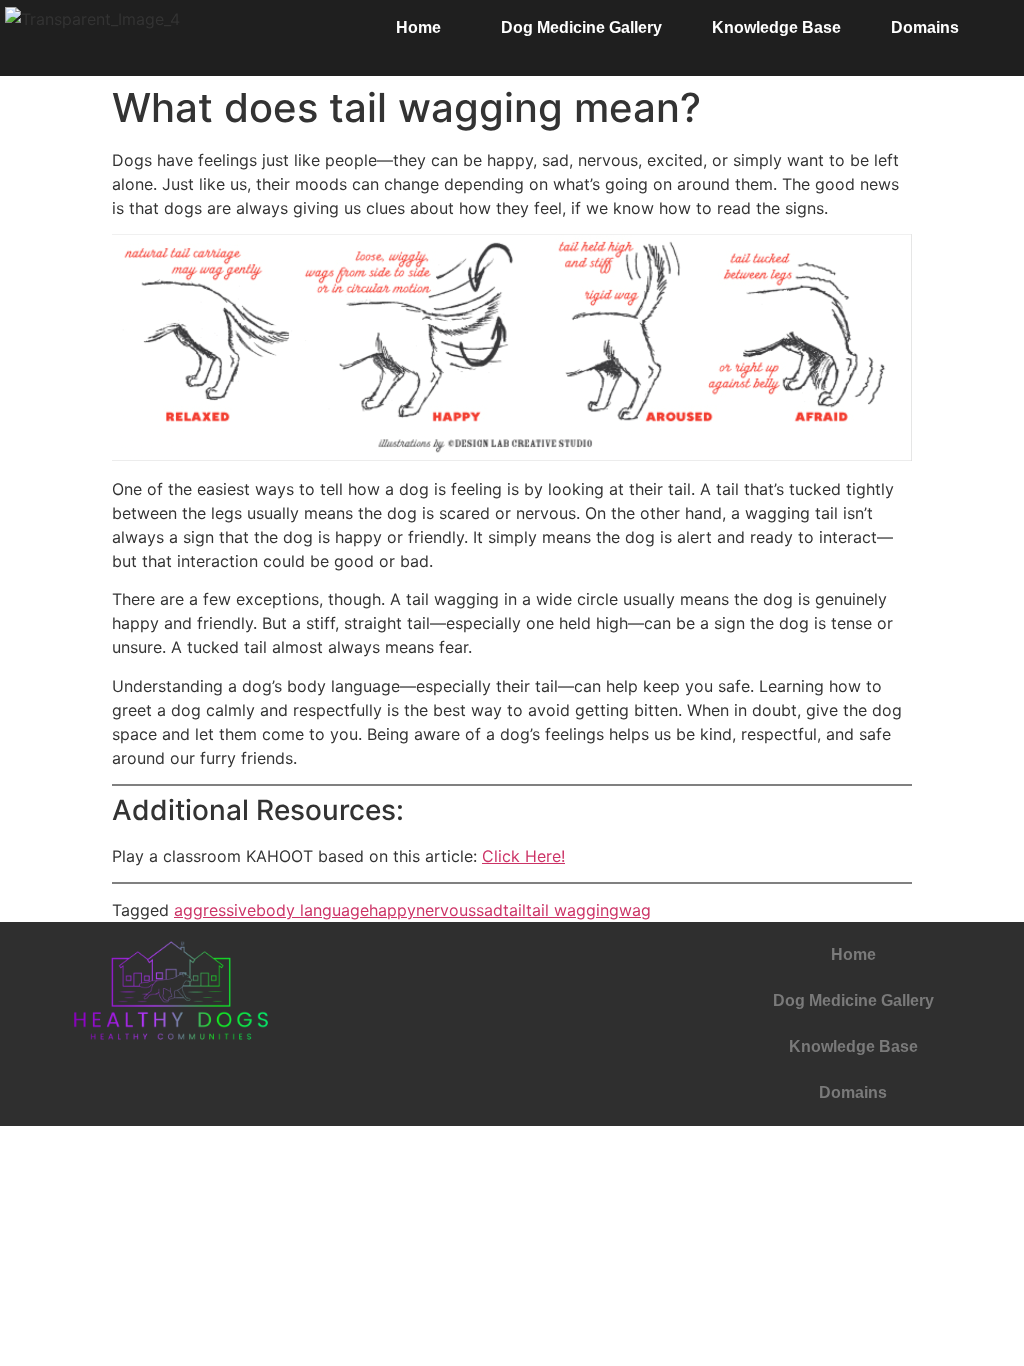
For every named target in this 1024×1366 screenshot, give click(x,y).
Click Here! (523, 856)
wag (635, 910)
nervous (446, 910)
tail (514, 910)
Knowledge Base (776, 27)
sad (489, 910)
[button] (423, 28)
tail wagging (572, 910)
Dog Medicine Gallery (581, 27)
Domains (925, 27)
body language (312, 910)
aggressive (215, 910)
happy (392, 910)
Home (418, 27)
